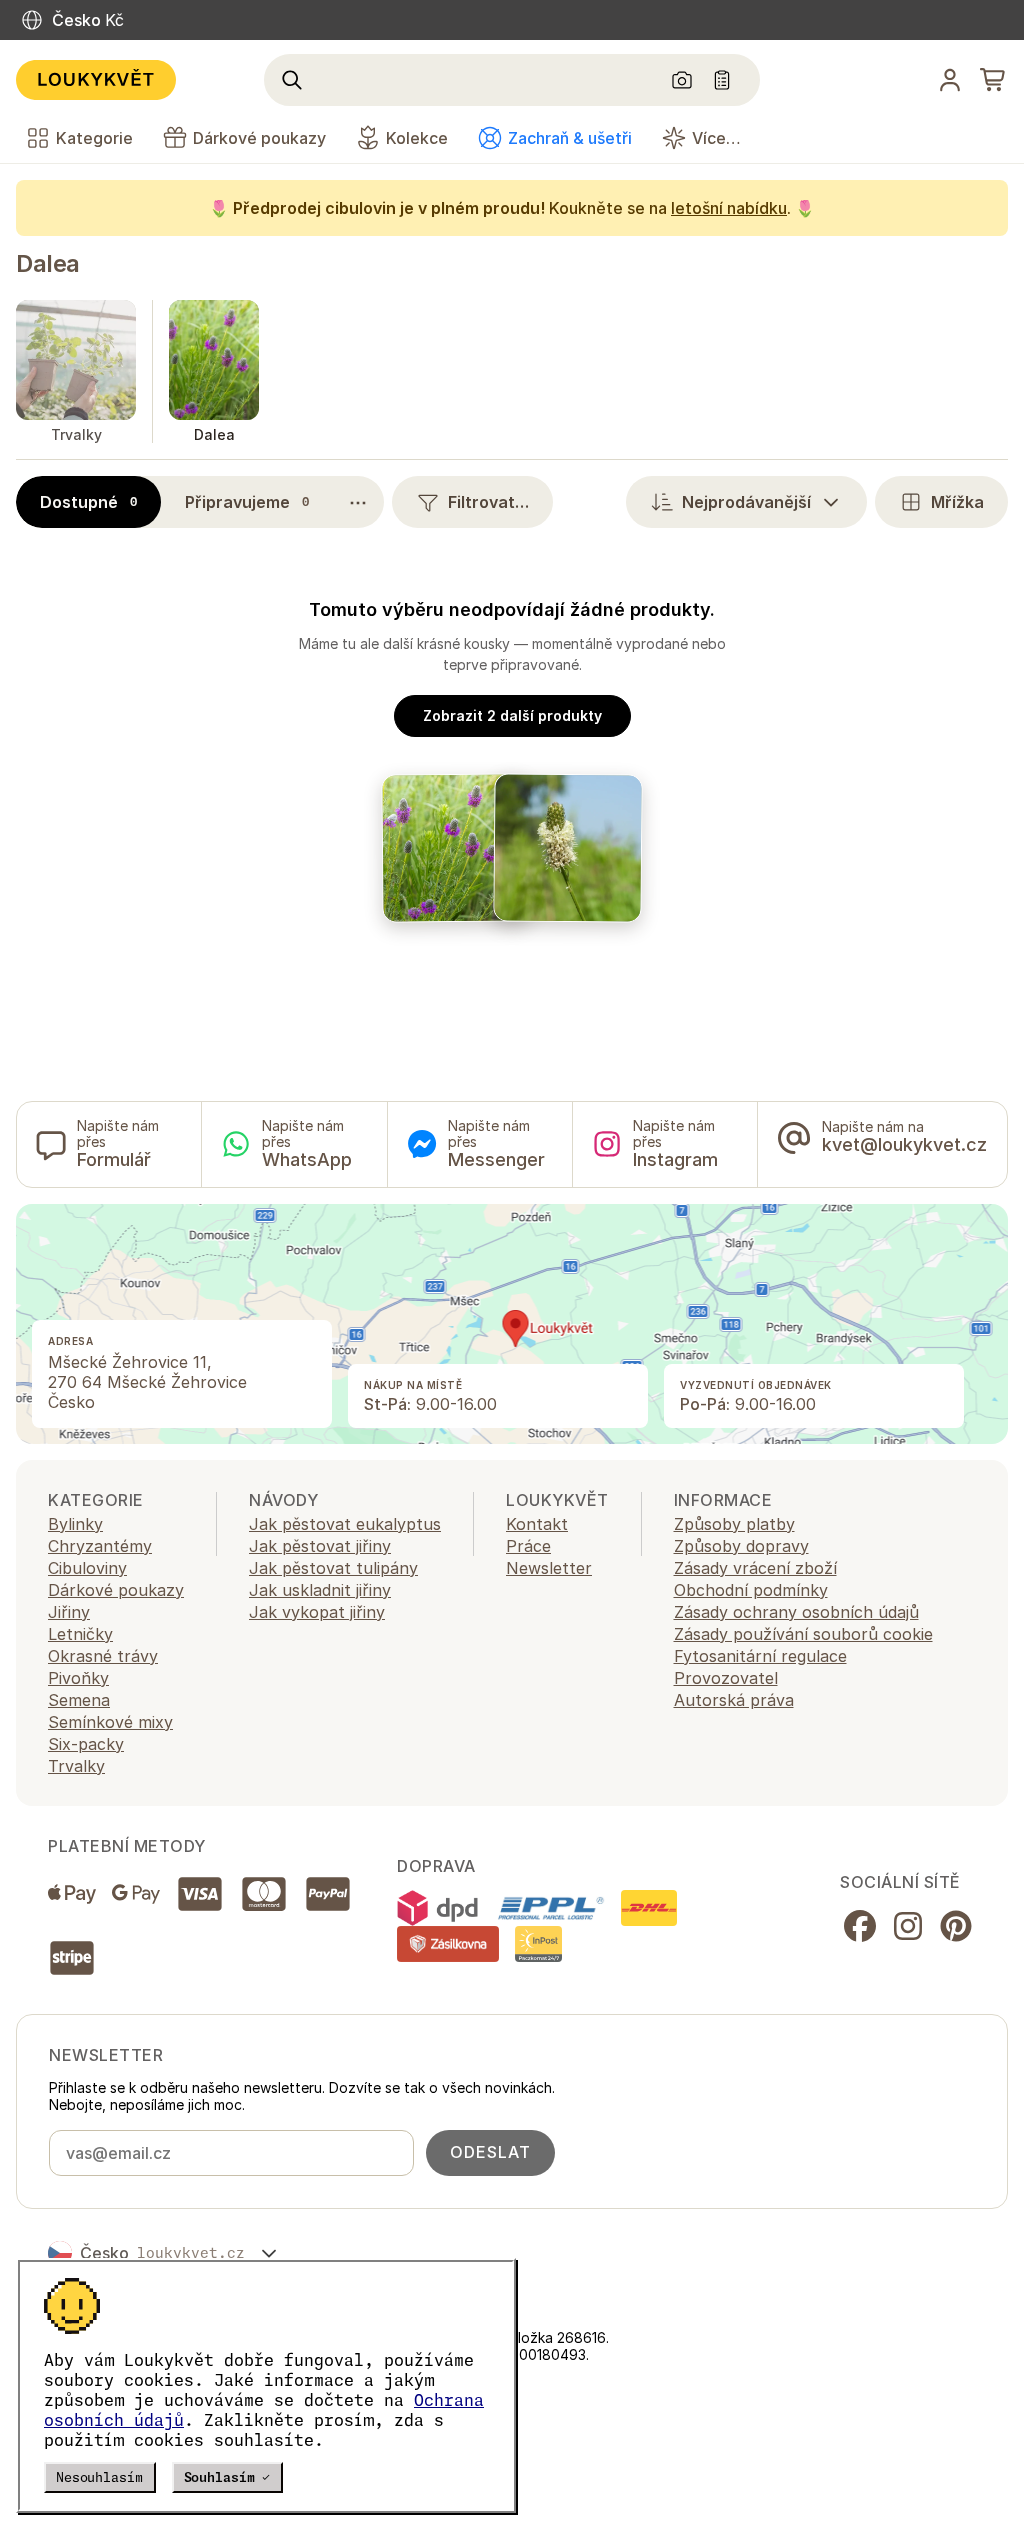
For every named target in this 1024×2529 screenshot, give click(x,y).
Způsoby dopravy (741, 1546)
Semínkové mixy (110, 1722)
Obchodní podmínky (751, 1590)
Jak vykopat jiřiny (317, 1612)
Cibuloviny (87, 1568)
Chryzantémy (100, 1546)
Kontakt (537, 1524)
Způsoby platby (734, 1524)
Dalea (48, 263)
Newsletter (549, 1568)
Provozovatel (726, 1678)
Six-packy (86, 1744)
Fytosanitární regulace (760, 1656)
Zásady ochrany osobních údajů (796, 1612)
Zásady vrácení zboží (755, 1568)
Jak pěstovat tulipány (333, 1568)
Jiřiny (69, 1612)
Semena (79, 1700)
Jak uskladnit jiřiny (320, 1590)
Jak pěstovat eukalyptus (345, 1524)
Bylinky (75, 1524)
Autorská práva (734, 1700)
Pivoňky (78, 1678)
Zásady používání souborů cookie (803, 1634)
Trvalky (76, 1766)
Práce (528, 1546)
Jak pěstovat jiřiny (320, 1546)
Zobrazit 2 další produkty (512, 715)
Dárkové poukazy (116, 1590)
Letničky (80, 1634)
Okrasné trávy (103, 1656)
